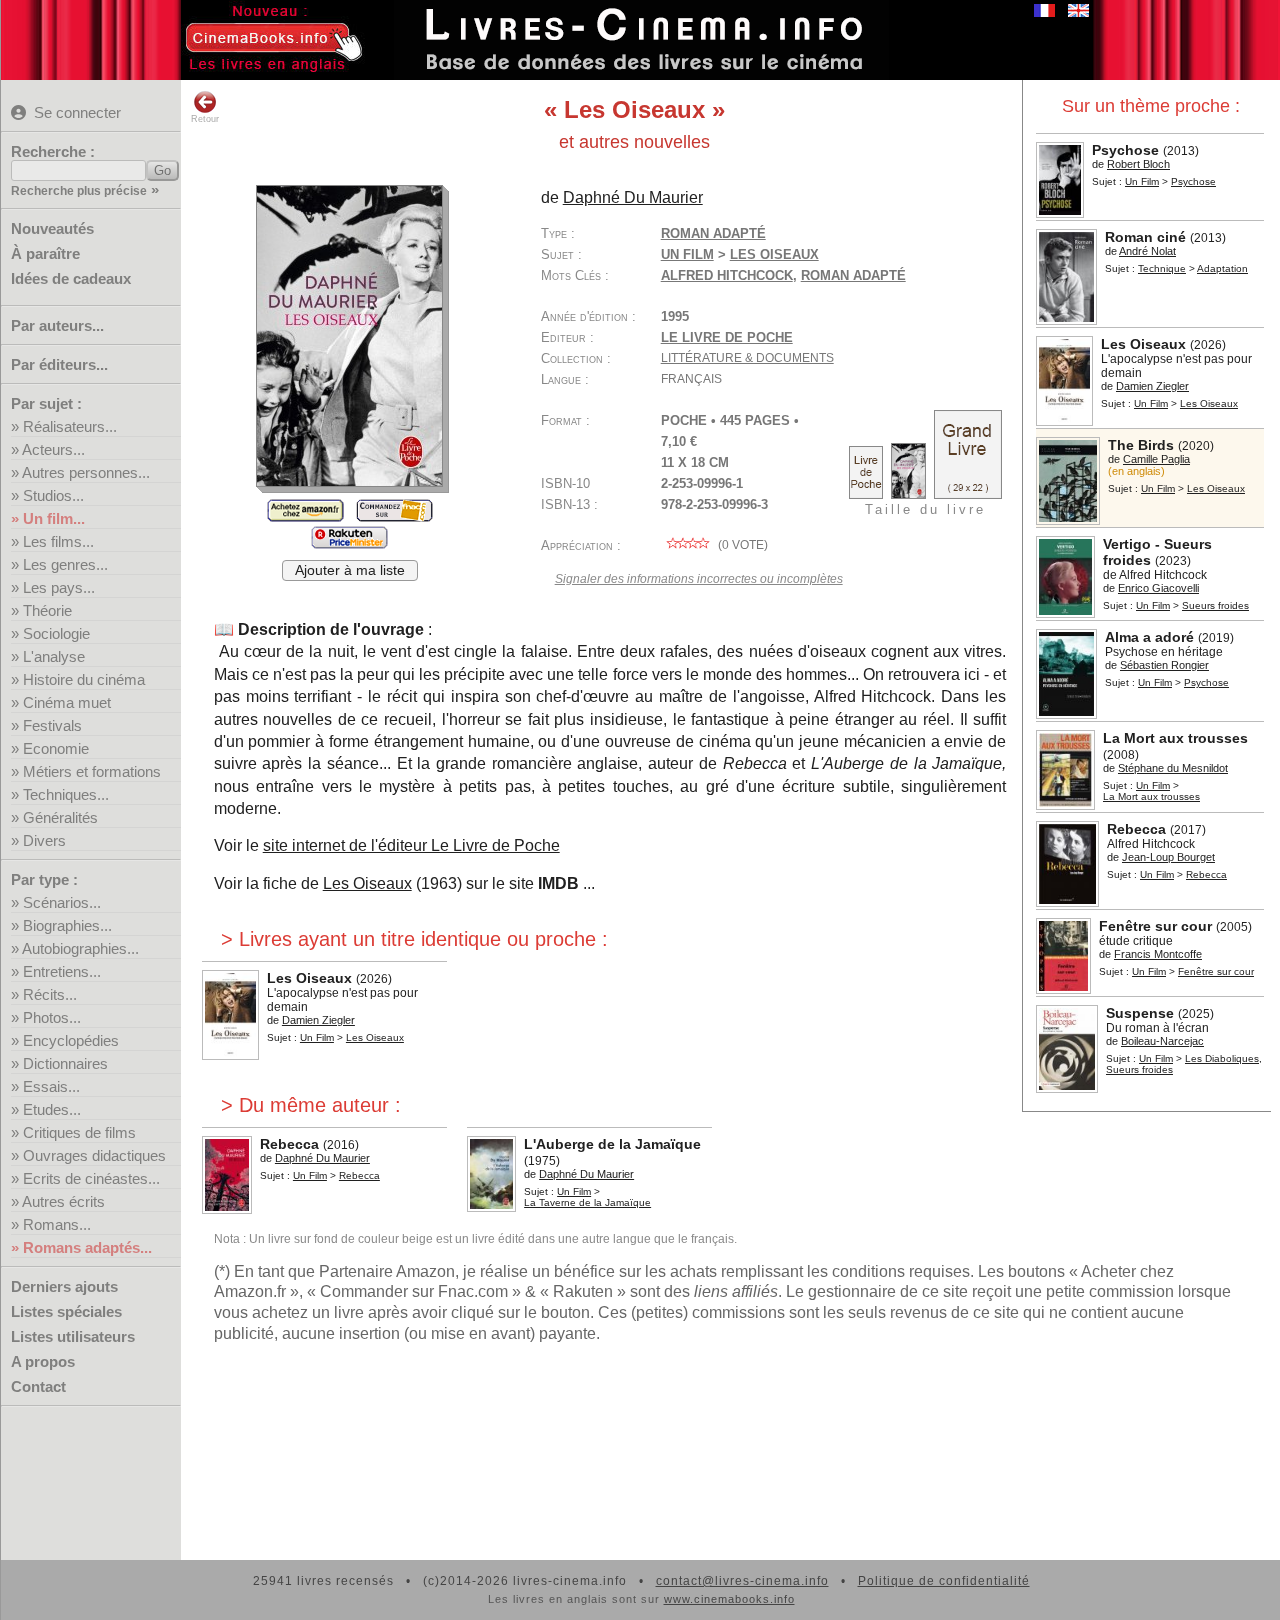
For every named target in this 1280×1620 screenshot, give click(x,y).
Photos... (52, 1017)
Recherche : (53, 151)
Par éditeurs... (59, 364)
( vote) (741, 545)
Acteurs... (53, 449)
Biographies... (67, 925)
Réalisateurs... (70, 426)
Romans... (57, 1224)
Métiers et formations (92, 771)
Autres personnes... (86, 472)
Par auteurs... (57, 325)
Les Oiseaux (367, 883)
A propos (43, 1361)
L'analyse (54, 656)
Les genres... (65, 564)
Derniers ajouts (64, 1286)
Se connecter (77, 112)
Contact (38, 1386)
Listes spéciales (66, 1311)
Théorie (47, 610)
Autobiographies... (80, 948)
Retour (205, 119)
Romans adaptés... (87, 1247)
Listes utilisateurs (73, 1336)
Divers (44, 840)
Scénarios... (62, 902)
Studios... (53, 495)
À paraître (45, 253)
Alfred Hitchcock (727, 275)
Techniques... (66, 794)
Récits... (50, 994)
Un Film (1142, 181)
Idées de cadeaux (71, 278)
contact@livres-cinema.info (742, 1581)
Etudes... (52, 1109)
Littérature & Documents (747, 358)
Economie (56, 748)
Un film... (54, 518)
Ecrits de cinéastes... (91, 1178)
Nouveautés (52, 228)
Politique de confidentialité (944, 1581)
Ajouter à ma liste (350, 570)
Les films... (58, 541)
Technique (1162, 268)
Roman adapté (713, 233)
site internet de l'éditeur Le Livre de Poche (411, 845)
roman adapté (853, 275)
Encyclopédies (71, 1040)
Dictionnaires (65, 1063)
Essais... (51, 1086)
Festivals (52, 725)
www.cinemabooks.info (729, 1599)
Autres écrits (63, 1201)
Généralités (60, 817)
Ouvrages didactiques (94, 1155)
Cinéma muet (67, 702)
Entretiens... (62, 971)
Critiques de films (79, 1132)
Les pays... (59, 587)
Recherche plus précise (79, 191)
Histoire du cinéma (84, 679)
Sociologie (56, 633)
